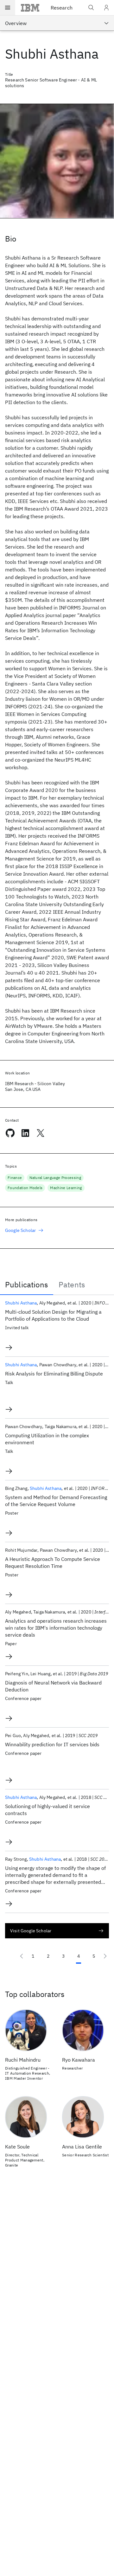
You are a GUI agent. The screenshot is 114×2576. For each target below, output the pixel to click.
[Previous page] (22, 1956)
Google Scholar (20, 1230)
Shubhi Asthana (21, 1303)
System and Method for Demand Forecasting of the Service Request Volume (56, 1501)
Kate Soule (17, 2147)
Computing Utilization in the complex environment (47, 1439)
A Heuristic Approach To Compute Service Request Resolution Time (53, 1562)
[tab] (27, 1285)
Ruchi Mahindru (23, 2060)
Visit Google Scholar (31, 1931)
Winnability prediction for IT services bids (52, 1744)
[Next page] (105, 1956)
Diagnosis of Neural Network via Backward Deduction (53, 1686)
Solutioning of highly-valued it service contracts (47, 1810)
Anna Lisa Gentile (82, 2147)
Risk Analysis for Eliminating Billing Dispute (54, 1374)
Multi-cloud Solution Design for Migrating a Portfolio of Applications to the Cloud (53, 1315)
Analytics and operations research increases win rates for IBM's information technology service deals (56, 1628)
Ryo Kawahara (79, 2060)
